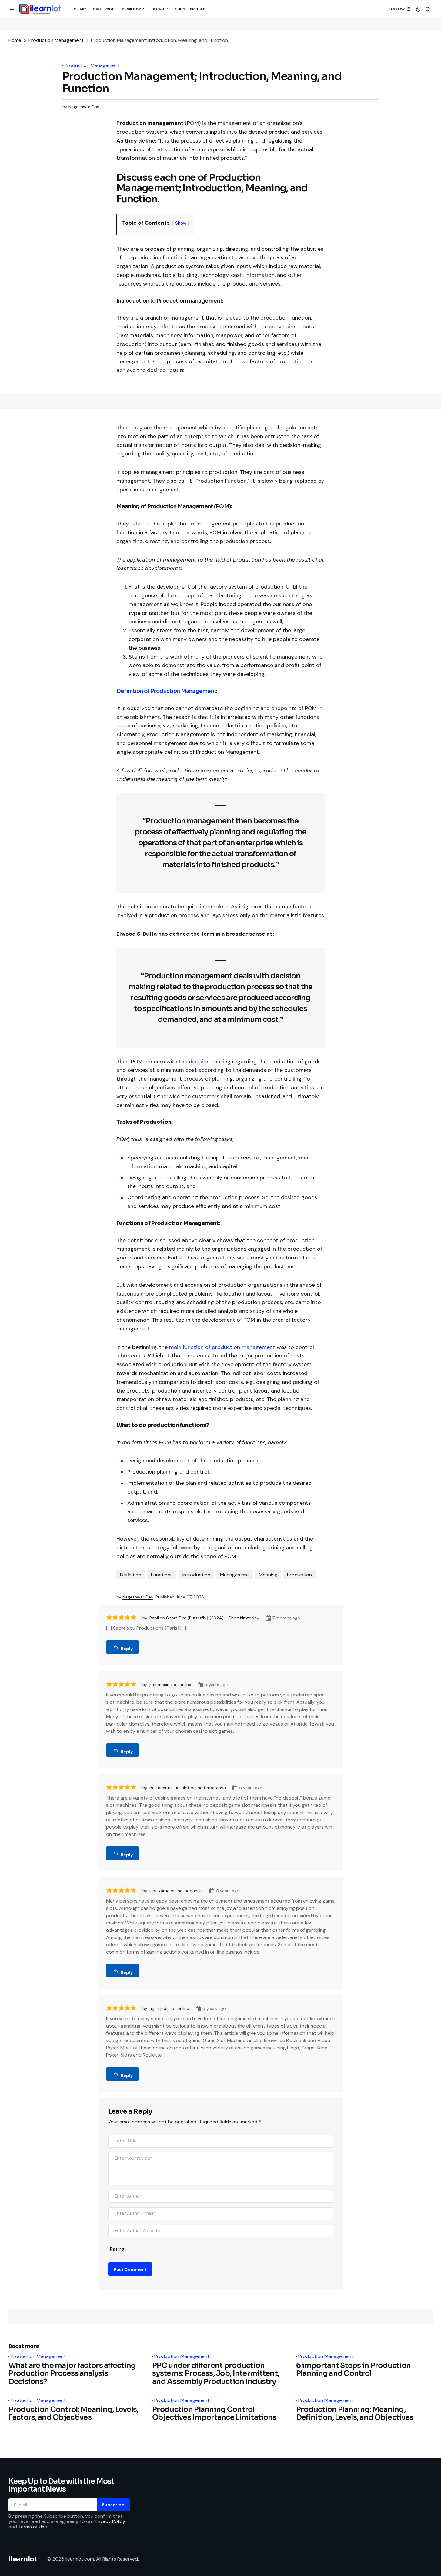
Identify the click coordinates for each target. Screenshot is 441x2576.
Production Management (56, 40)
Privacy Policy (110, 2521)
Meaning (268, 1575)
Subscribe (113, 2504)
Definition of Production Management (166, 691)
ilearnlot (23, 2559)
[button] (12, 9)
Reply (127, 1649)
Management (235, 1575)
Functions (162, 1575)
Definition (131, 1575)
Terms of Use (33, 2526)
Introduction (196, 1575)
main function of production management (222, 1347)
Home (15, 40)
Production (299, 1575)
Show (181, 223)
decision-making (210, 1062)
